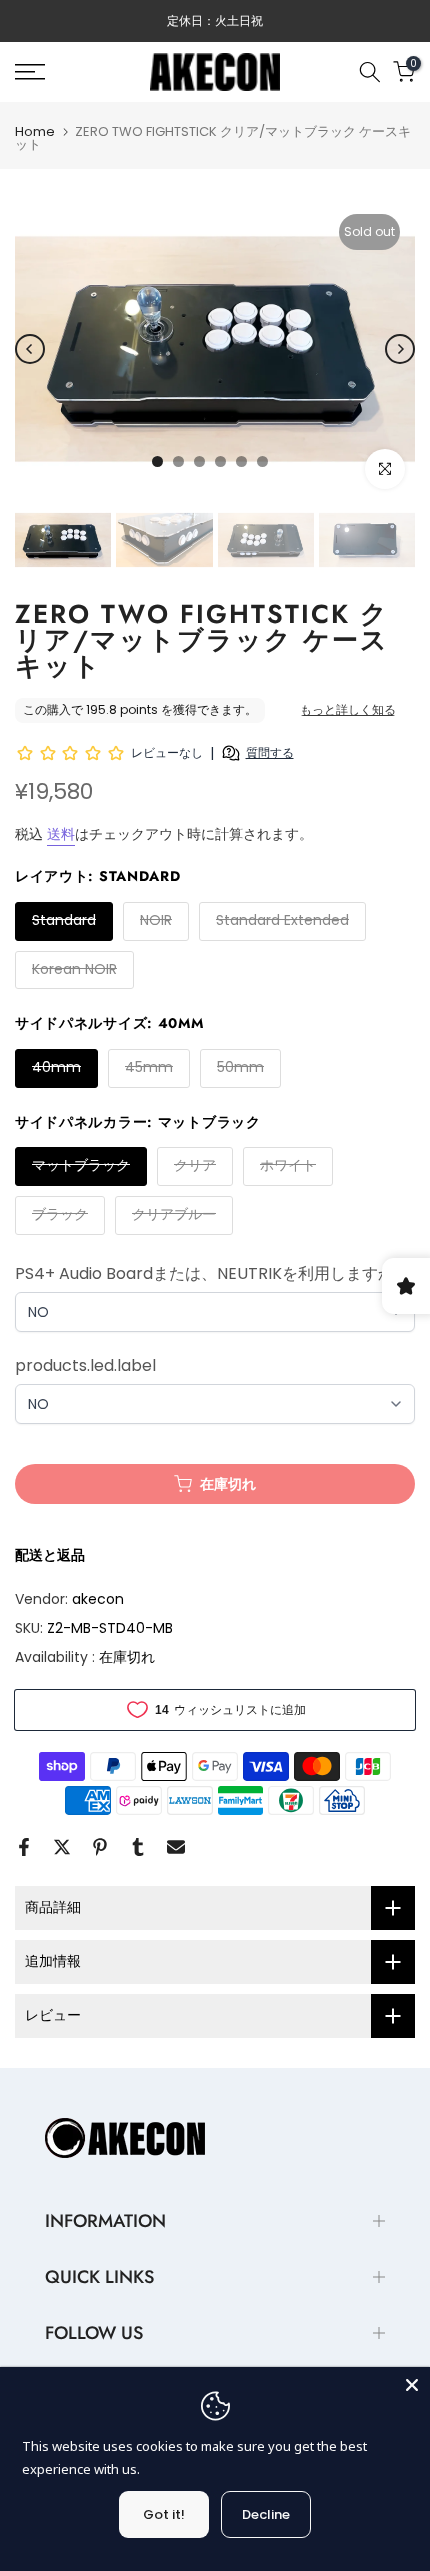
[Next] (400, 349)
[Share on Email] (176, 1847)
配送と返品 (50, 1555)
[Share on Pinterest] (100, 1847)
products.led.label (85, 1365)
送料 (61, 834)
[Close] (412, 2385)
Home (35, 131)
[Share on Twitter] (62, 1847)
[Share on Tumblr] (138, 1847)
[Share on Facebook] (24, 1847)
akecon (98, 1599)
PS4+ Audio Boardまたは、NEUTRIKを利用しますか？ (212, 1273)
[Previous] (30, 349)
